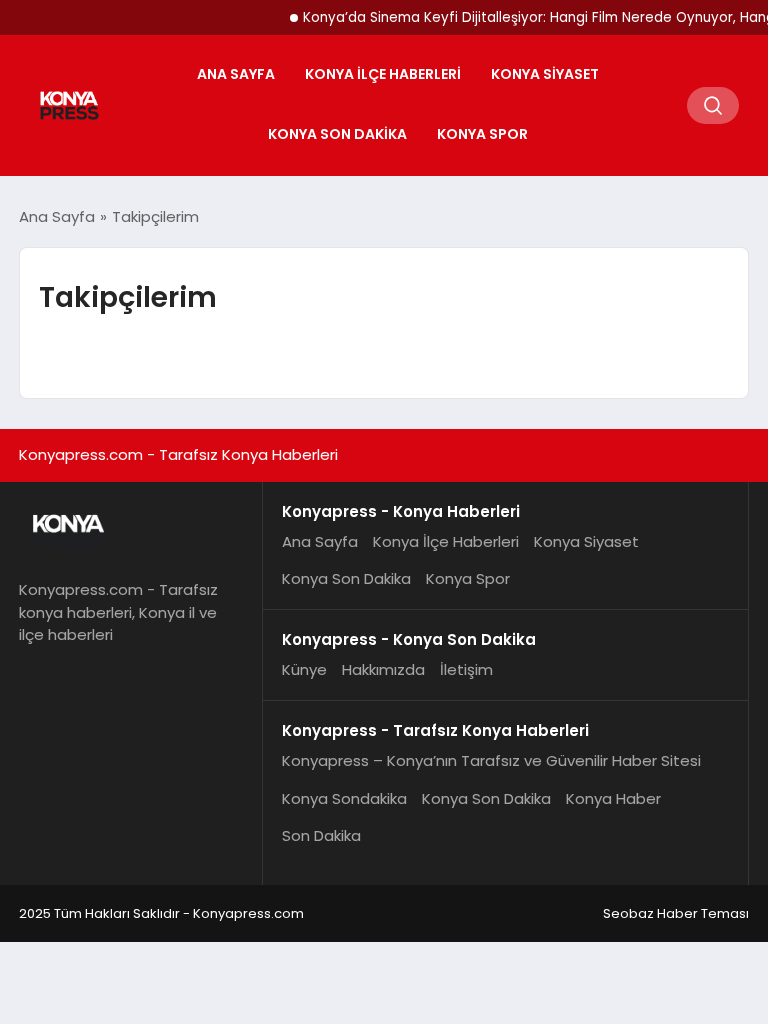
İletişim (466, 669)
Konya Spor (482, 134)
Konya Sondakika (344, 798)
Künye (304, 669)
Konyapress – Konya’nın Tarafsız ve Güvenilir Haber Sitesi (491, 760)
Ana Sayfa (236, 74)
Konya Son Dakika (337, 134)
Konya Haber (613, 798)
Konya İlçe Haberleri (383, 74)
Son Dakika (321, 835)
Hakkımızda (383, 669)
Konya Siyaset (545, 74)
